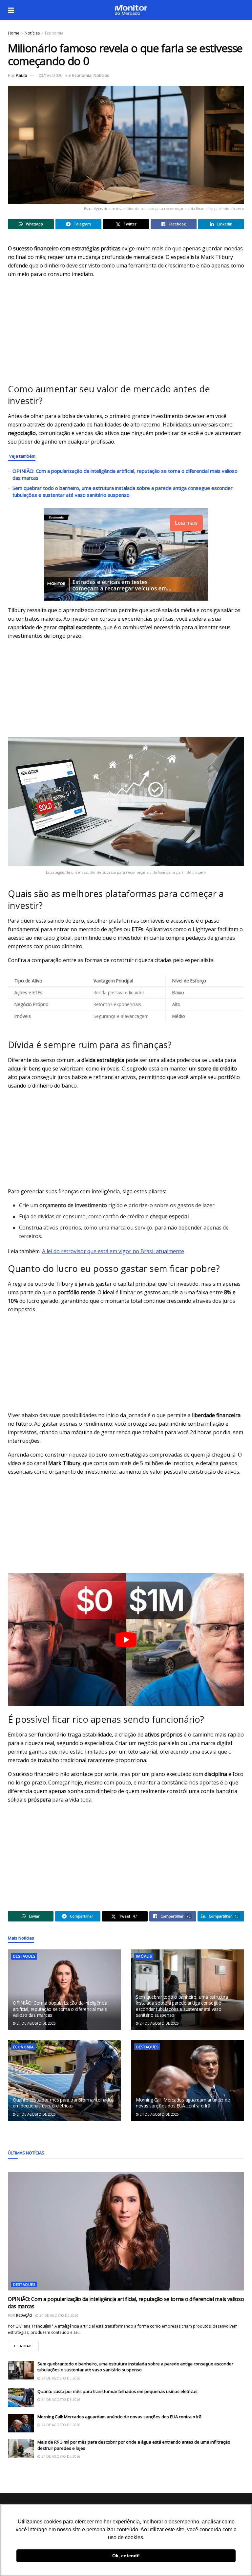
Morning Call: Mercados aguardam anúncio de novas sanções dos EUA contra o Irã (183, 2103)
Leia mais (26, 2345)
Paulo (21, 75)
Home (14, 33)
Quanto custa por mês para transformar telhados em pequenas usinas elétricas (63, 2103)
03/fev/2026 (51, 75)
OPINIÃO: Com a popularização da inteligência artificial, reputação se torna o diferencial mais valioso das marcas (60, 2009)
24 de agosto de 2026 (36, 2023)
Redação (24, 2315)
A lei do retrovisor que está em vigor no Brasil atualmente (113, 1251)
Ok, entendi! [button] (126, 2556)
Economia (54, 33)
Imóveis (144, 1956)
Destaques (24, 1956)
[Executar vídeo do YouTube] (126, 1640)
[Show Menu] (11, 10)
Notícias (32, 33)
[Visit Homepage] (131, 10)
